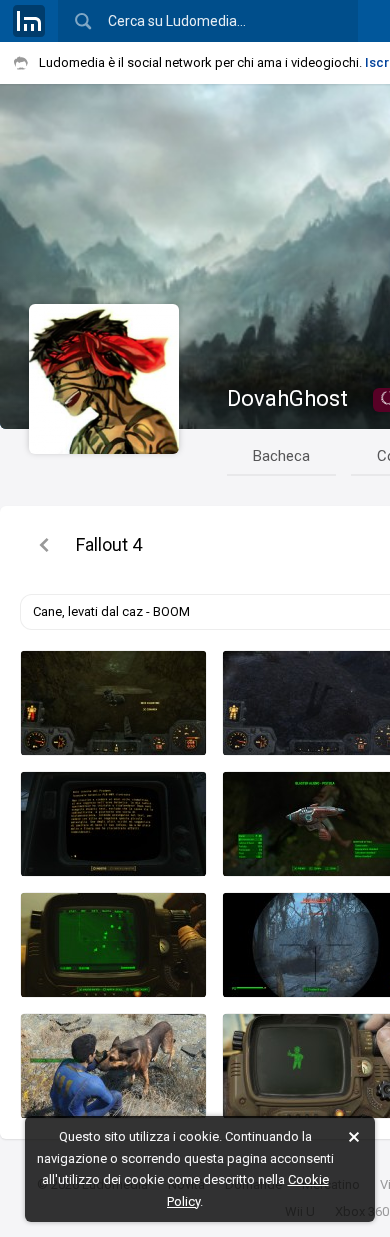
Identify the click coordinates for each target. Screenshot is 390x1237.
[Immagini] (44, 545)
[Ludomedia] (29, 21)
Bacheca (281, 456)
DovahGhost (287, 398)
